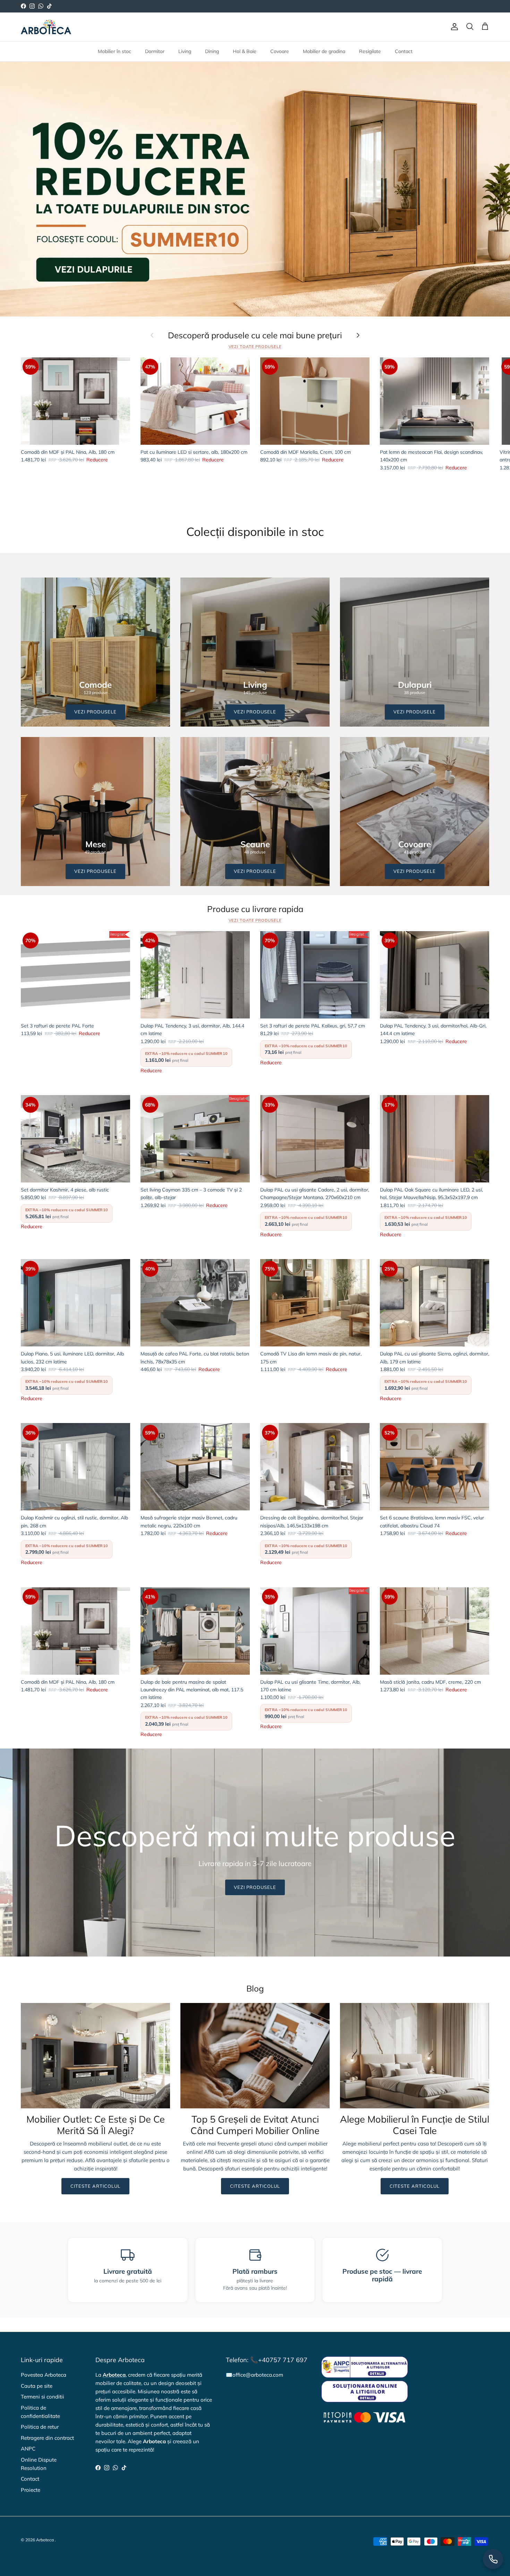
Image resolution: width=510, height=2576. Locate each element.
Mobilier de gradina (324, 51)
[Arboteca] (46, 27)
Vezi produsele (255, 1887)
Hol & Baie (245, 51)
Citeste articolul (96, 2186)
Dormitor (155, 51)
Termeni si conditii (42, 2397)
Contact (404, 51)
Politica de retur (40, 2427)
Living (185, 51)
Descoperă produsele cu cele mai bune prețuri (255, 335)
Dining (212, 51)
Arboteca (45, 2540)
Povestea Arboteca (44, 2375)
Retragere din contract (47, 2438)
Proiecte (31, 2490)
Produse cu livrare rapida (255, 909)
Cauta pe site (37, 2386)
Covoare (280, 51)
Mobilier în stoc (114, 51)
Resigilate (370, 51)
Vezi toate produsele (255, 347)
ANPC (28, 2449)
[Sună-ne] (493, 2559)
